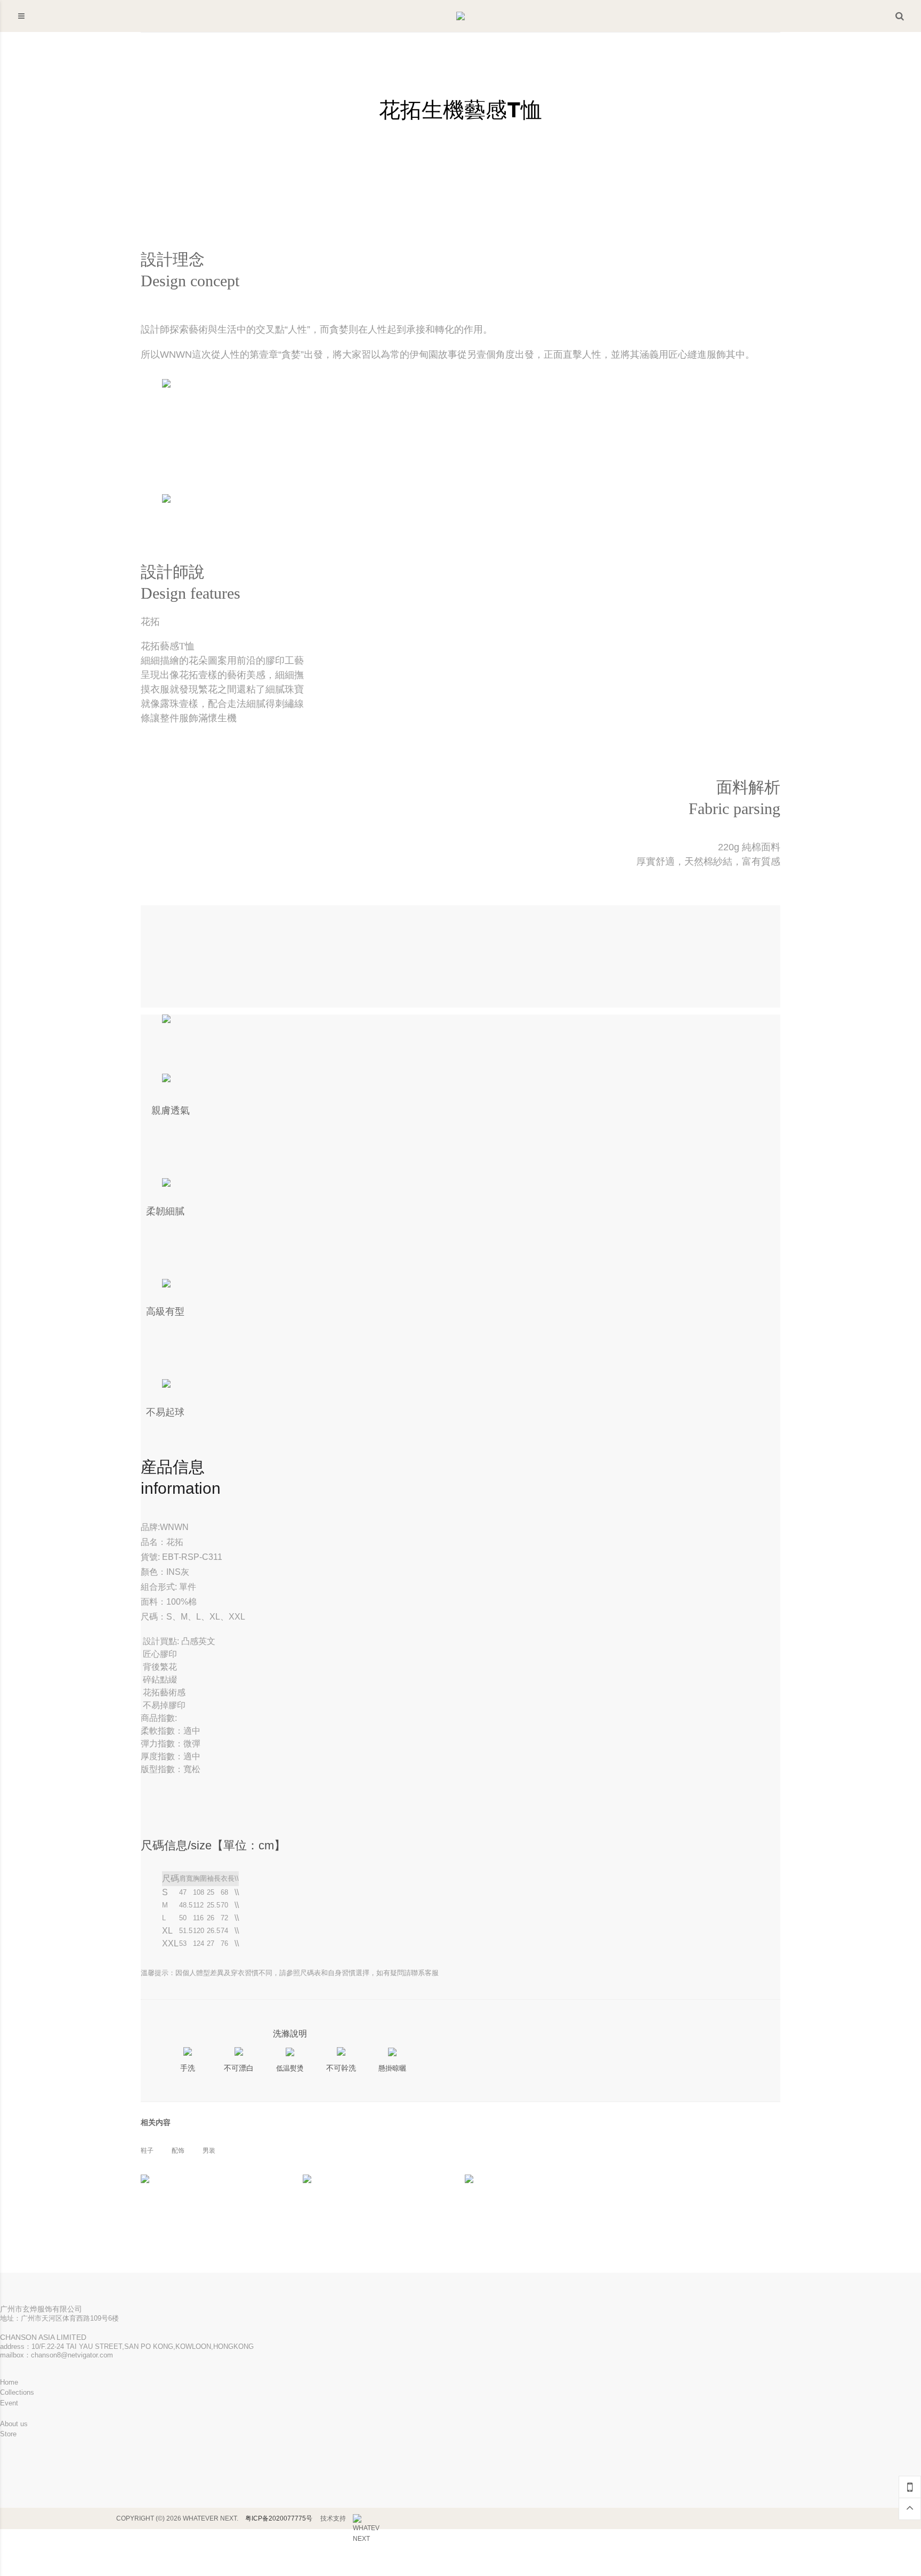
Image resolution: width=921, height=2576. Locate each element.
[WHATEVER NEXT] (366, 2519)
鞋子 (147, 2151)
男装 (209, 2151)
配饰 (178, 2151)
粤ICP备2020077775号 (279, 2518)
